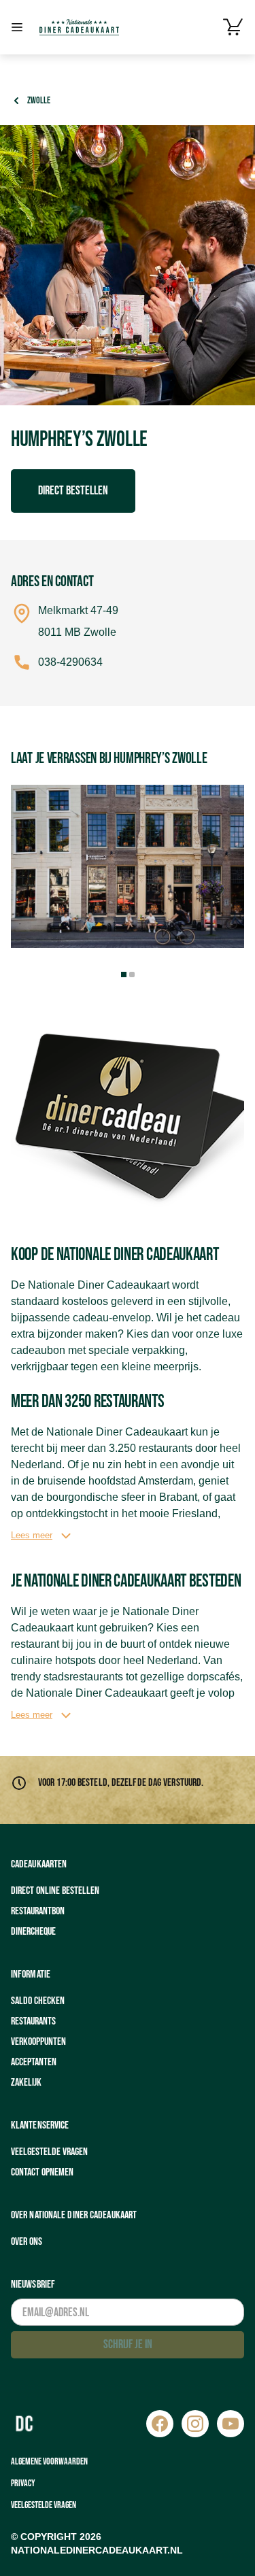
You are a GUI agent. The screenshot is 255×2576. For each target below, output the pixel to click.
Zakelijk (26, 2083)
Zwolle (39, 100)
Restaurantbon (38, 1911)
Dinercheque (33, 1932)
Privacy (23, 2483)
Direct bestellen (73, 491)
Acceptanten (34, 2062)
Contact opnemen (42, 2172)
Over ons (27, 2242)
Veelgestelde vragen (49, 2152)
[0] (233, 27)
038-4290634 (70, 662)
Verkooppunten (38, 2042)
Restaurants (33, 2021)
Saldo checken (38, 2001)
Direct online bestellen (55, 1891)
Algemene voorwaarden (49, 2461)
